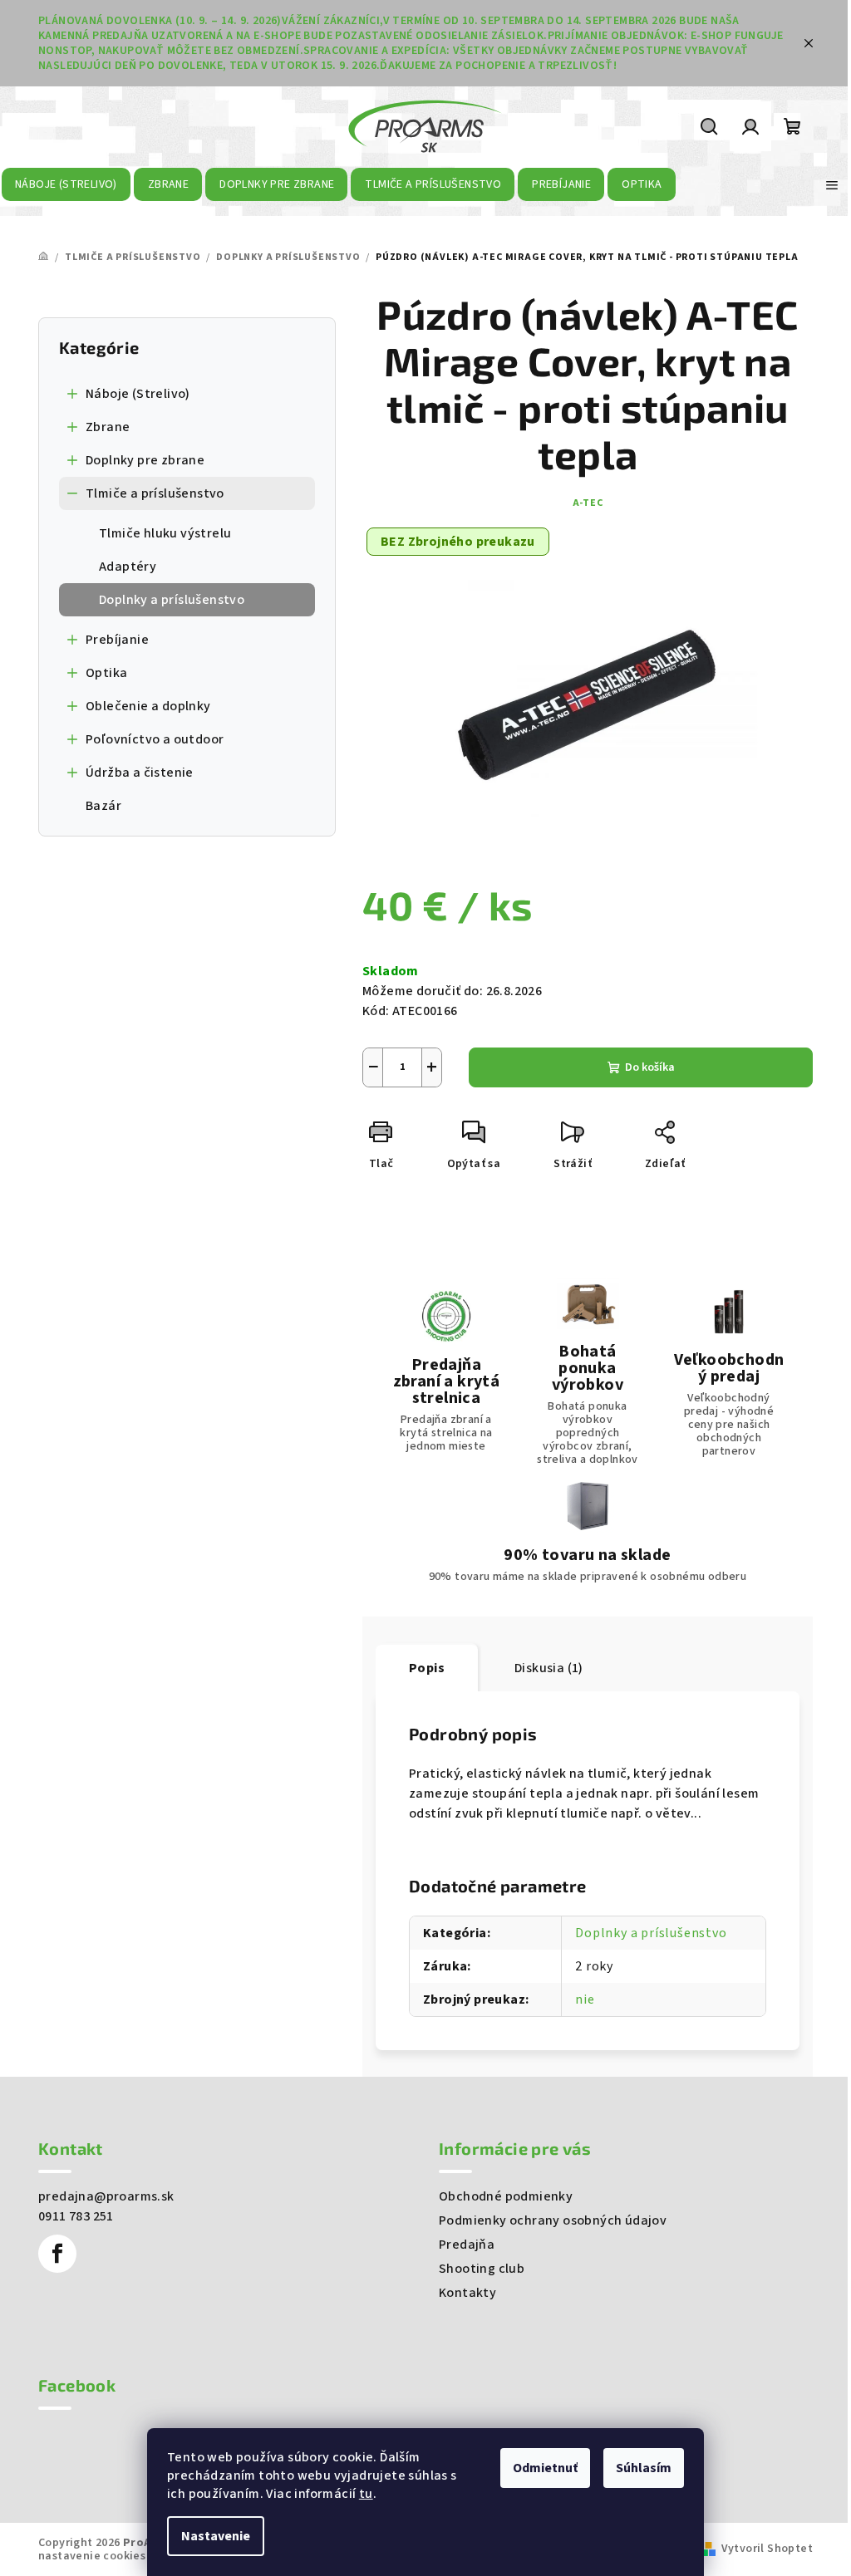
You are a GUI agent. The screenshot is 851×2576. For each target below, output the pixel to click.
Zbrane (108, 427)
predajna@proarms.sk (106, 2196)
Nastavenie (216, 2536)
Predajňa (467, 2245)
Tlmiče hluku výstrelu (165, 533)
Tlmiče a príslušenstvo (155, 493)
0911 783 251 (76, 2216)
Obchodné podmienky (506, 2196)
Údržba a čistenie (140, 773)
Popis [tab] (427, 1668)
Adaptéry (128, 567)
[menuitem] (66, 184)
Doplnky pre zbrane (145, 460)
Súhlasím (644, 2468)
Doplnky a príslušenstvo (172, 600)
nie (585, 1999)
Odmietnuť (545, 2468)
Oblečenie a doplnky (148, 706)
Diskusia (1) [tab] (549, 1668)
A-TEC (588, 503)
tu (366, 2494)
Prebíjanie (117, 640)
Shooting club (482, 2269)
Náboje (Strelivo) (138, 394)
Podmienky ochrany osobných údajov (553, 2220)
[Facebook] (57, 2254)
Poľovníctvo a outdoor (155, 739)
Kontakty (467, 2293)
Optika (106, 673)
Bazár (103, 806)
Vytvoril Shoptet (767, 2549)
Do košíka (650, 1067)
